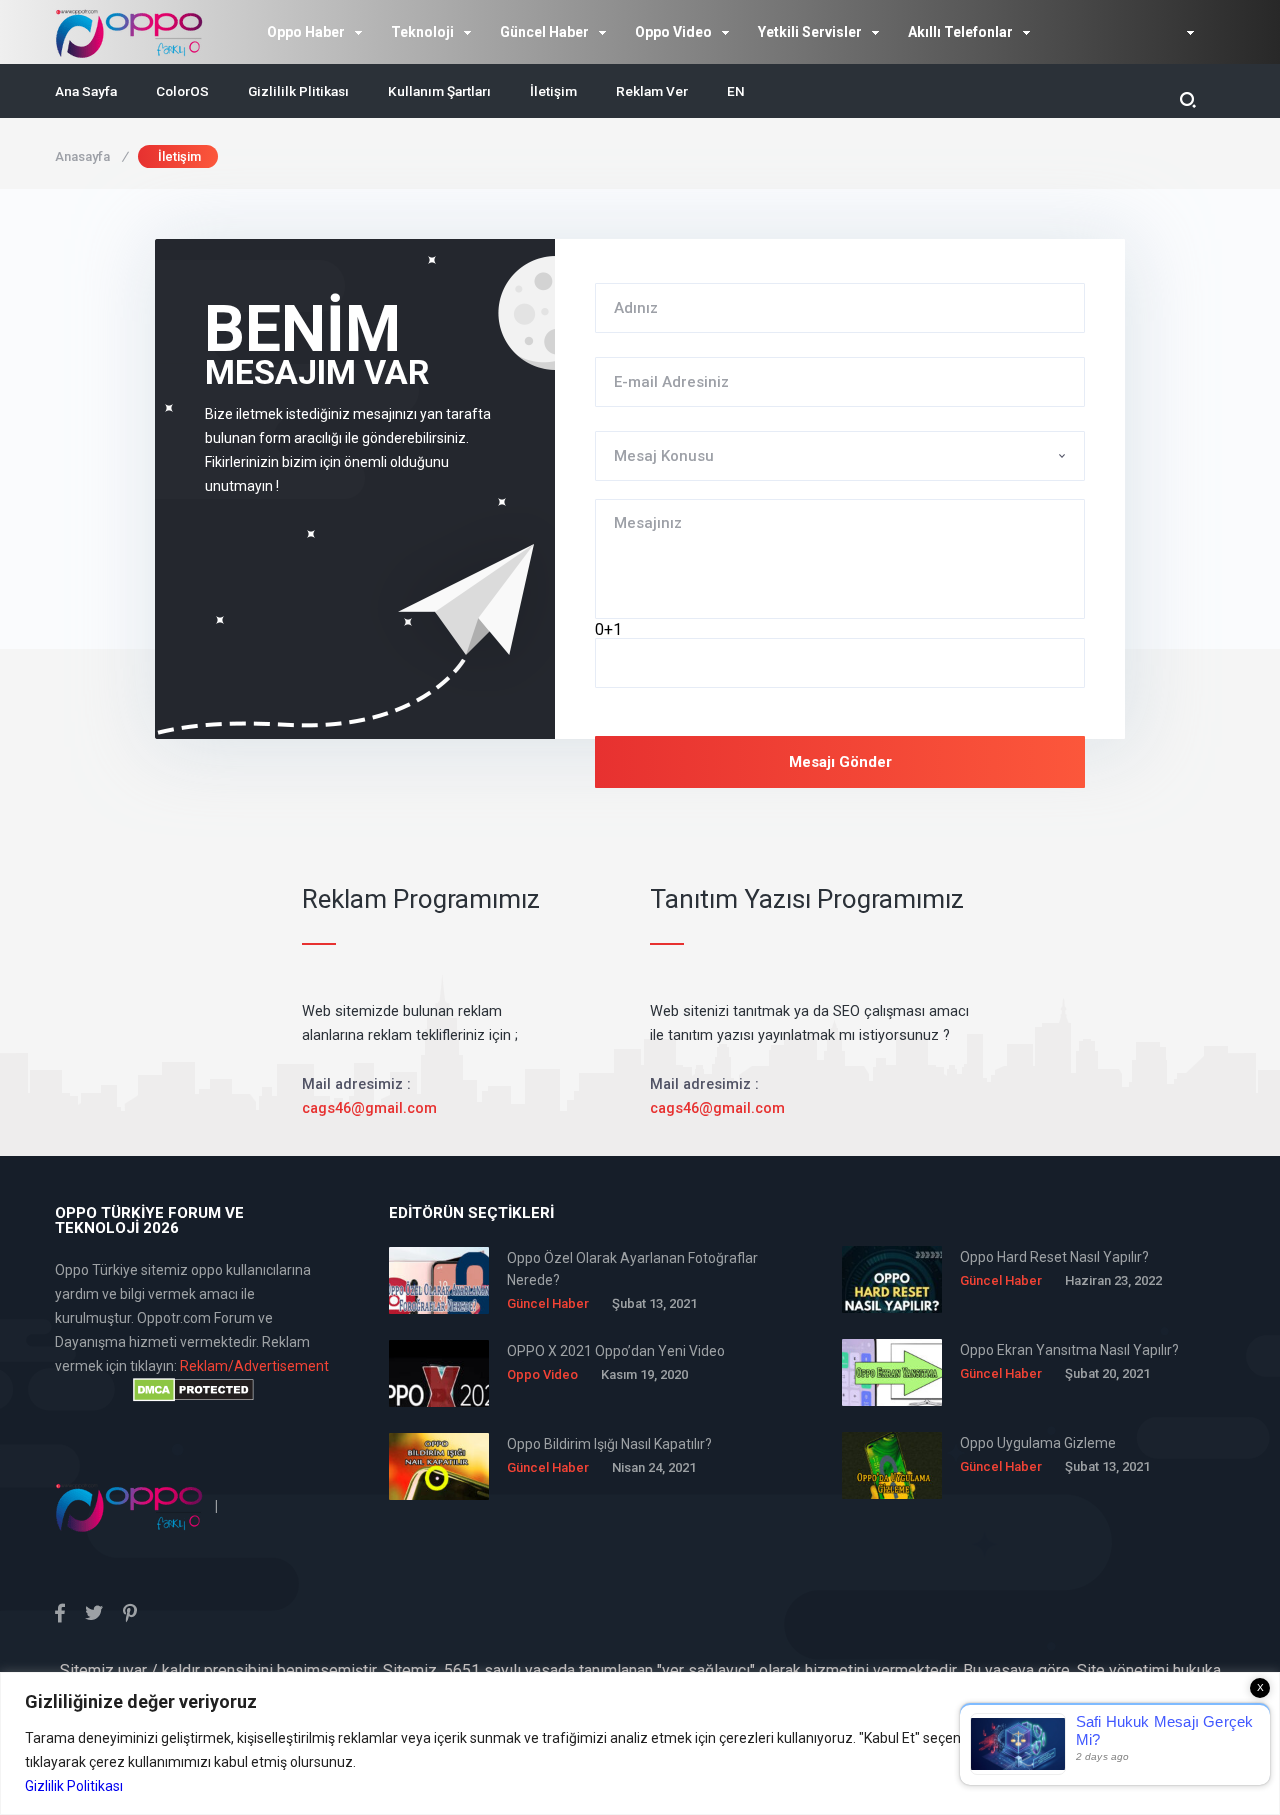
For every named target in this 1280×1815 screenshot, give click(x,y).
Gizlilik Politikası (74, 1786)
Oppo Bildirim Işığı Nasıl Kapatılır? (609, 1444)
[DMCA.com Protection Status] (193, 1390)
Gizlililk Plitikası (298, 91)
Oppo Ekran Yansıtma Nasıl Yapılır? (1069, 1350)
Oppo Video (673, 32)
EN (736, 91)
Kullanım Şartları (439, 91)
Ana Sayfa (86, 91)
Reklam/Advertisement (254, 1366)
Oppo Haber (306, 32)
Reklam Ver (652, 91)
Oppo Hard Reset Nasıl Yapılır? (1054, 1257)
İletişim (553, 91)
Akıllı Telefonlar (960, 32)
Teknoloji (422, 32)
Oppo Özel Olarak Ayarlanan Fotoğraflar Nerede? (632, 1269)
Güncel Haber (544, 32)
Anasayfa (91, 156)
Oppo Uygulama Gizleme (1038, 1443)
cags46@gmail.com (369, 1108)
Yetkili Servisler (810, 32)
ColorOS (182, 91)
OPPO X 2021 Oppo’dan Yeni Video (616, 1351)
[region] (640, 1743)
